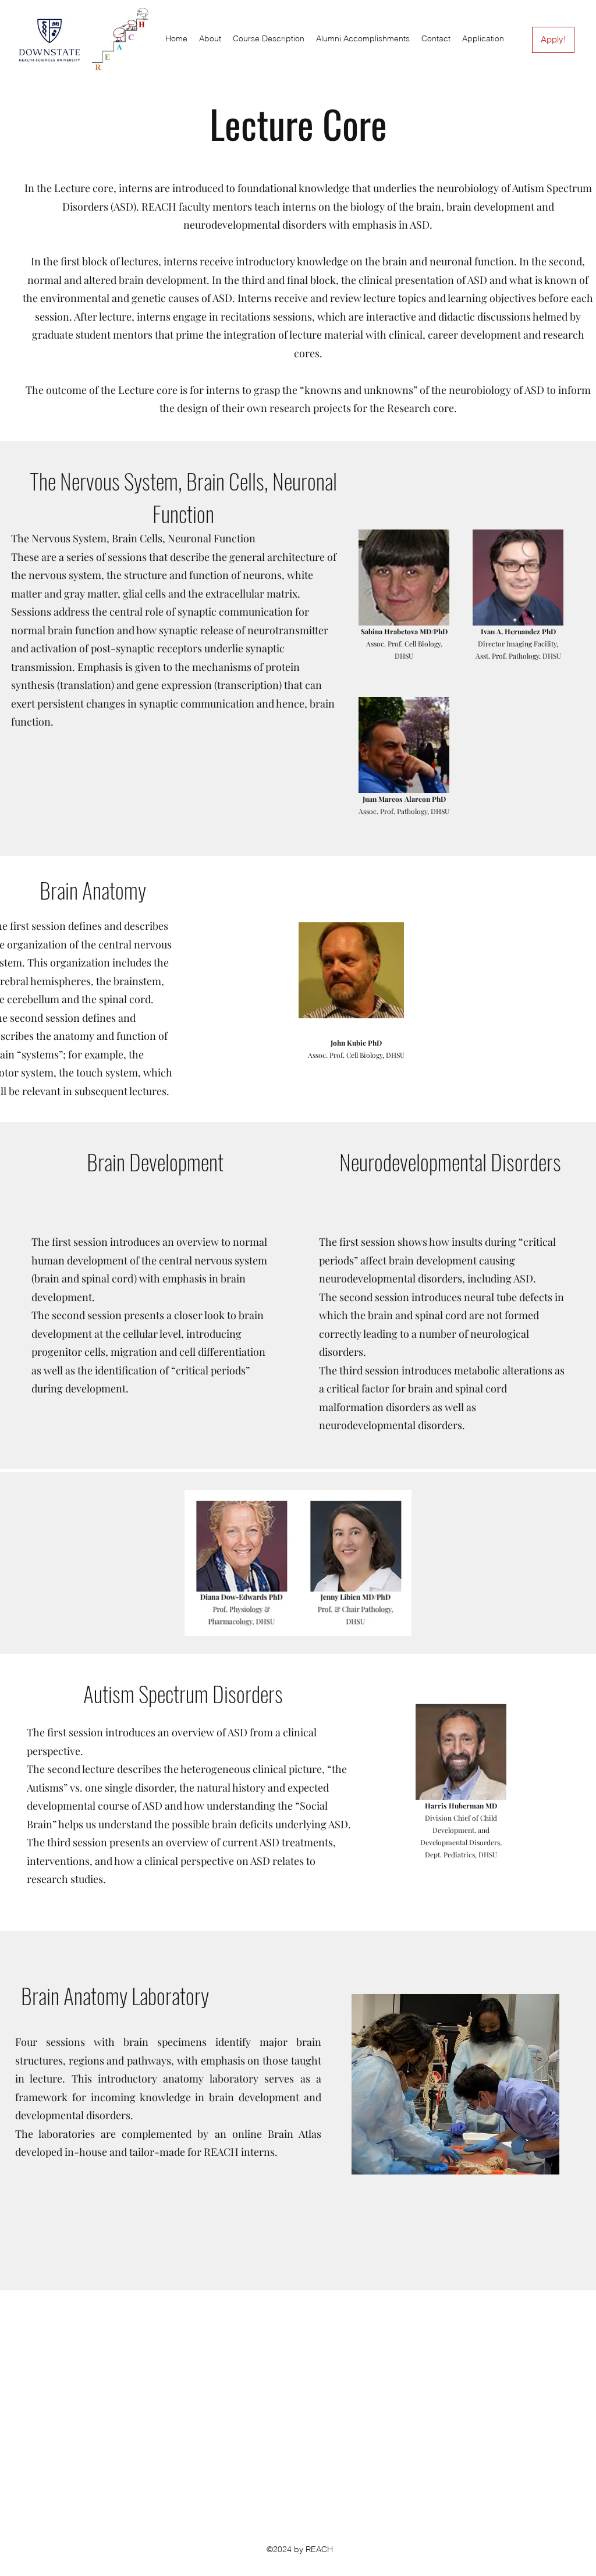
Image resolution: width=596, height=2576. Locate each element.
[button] (269, 39)
